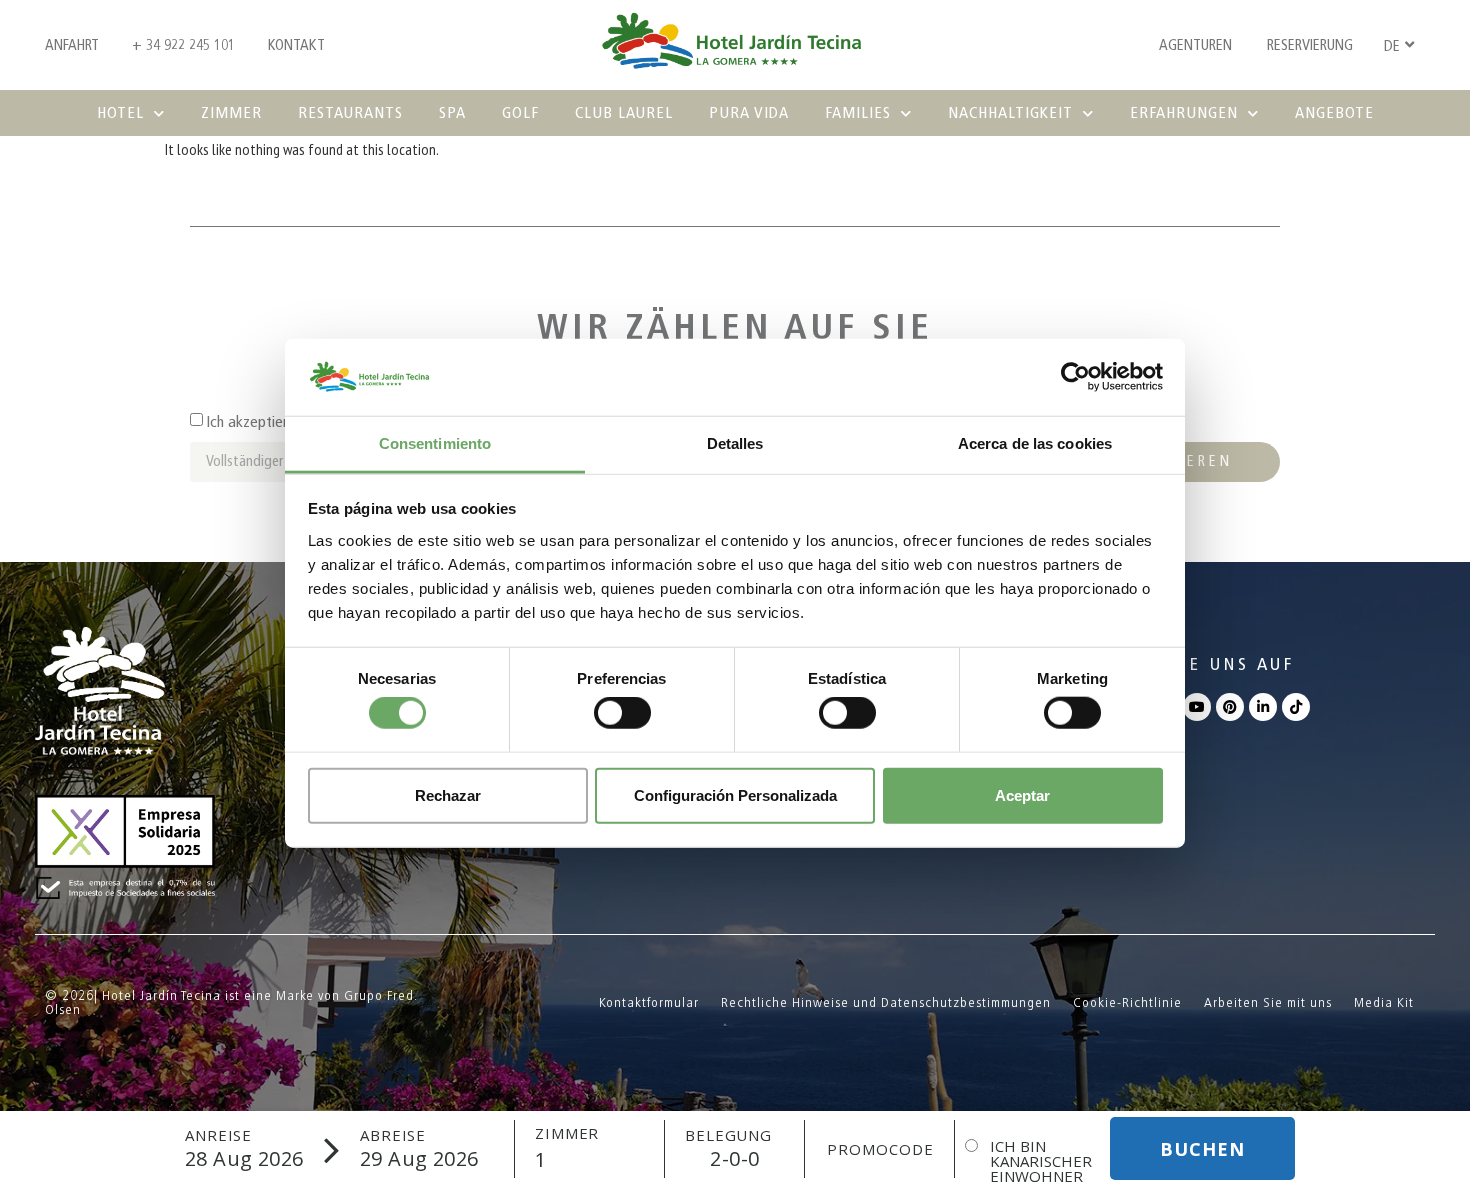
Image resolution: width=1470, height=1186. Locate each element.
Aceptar (1022, 794)
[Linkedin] (1263, 707)
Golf (520, 112)
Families (858, 112)
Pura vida (749, 112)
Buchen (1202, 1149)
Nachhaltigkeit (1010, 112)
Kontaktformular (649, 1002)
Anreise (218, 1135)
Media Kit (1384, 1002)
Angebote (1334, 112)
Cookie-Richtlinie (1127, 1002)
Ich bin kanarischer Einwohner (1041, 1161)
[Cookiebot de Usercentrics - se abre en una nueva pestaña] (1075, 377)
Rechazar (448, 794)
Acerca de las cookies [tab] (1035, 443)
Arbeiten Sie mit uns (1268, 1002)
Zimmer (231, 112)
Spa (452, 112)
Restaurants (350, 112)
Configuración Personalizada (735, 794)
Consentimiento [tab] (435, 443)
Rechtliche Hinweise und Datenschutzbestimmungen (886, 1002)
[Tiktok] (1296, 707)
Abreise (393, 1135)
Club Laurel (624, 112)
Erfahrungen (1184, 112)
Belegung (728, 1135)
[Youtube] (1197, 707)
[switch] (622, 713)
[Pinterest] (1230, 707)
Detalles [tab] (735, 443)
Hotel (120, 112)
